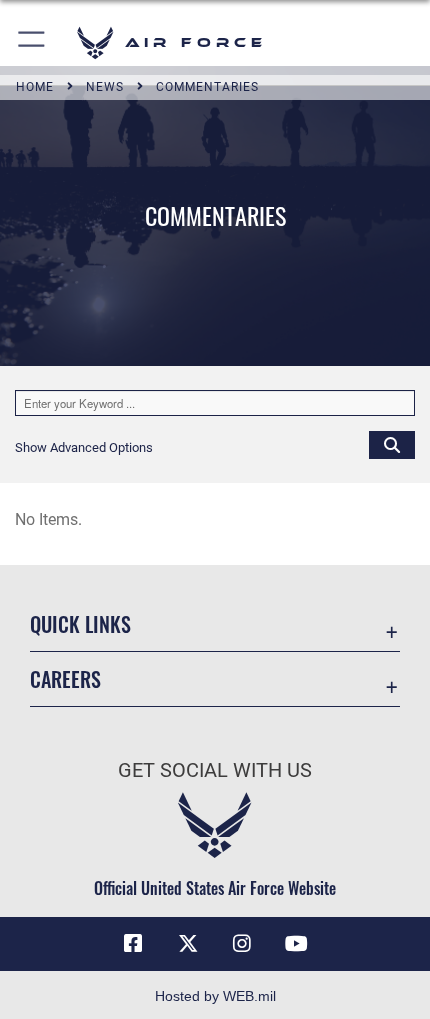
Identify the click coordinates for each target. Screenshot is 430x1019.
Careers (65, 679)
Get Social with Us (215, 770)
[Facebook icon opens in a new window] (133, 944)
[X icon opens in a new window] (188, 944)
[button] (32, 42)
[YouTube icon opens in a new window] (297, 944)
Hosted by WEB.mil (215, 996)
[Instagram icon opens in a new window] (242, 944)
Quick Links (80, 624)
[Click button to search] (392, 444)
